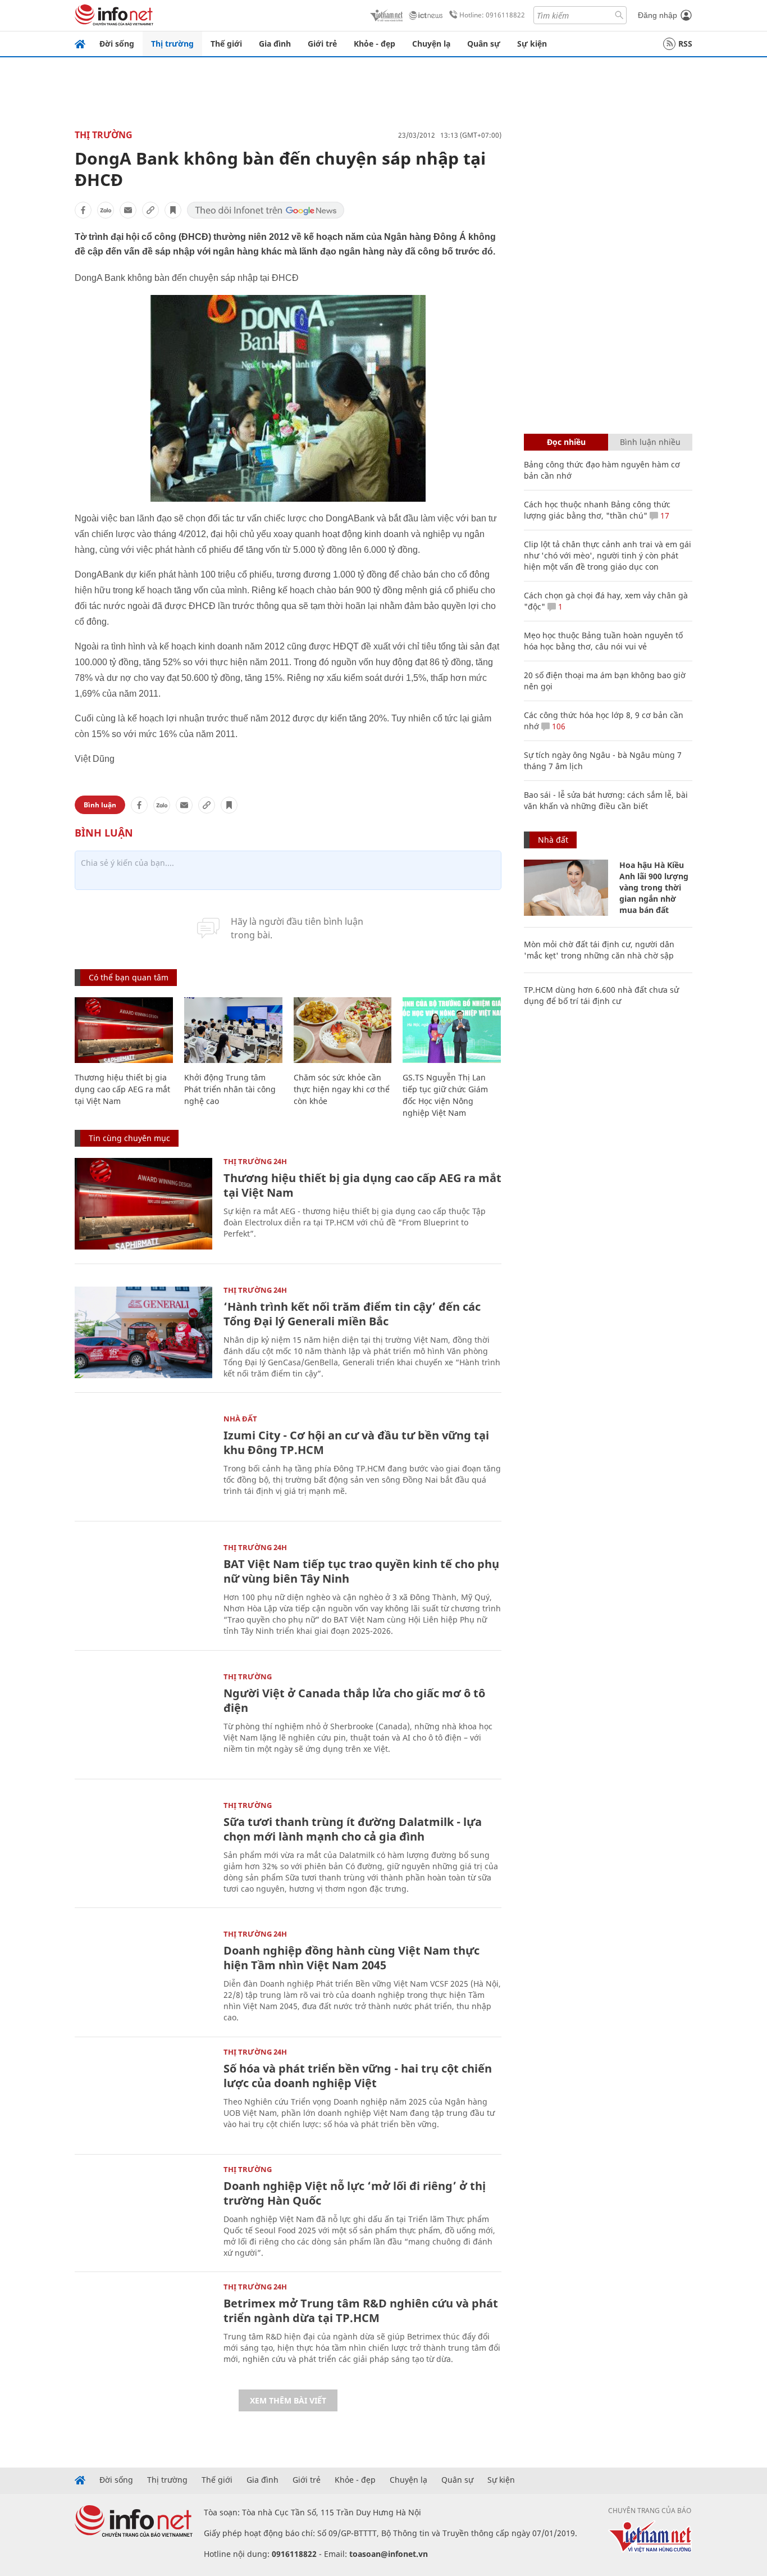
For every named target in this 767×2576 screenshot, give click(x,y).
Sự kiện (532, 44)
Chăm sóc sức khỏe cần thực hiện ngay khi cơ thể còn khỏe (342, 1089)
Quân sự (484, 44)
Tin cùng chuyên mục (129, 1138)
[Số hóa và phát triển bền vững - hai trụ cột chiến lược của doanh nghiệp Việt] (143, 2094)
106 (558, 726)
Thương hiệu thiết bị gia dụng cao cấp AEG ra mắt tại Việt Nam (122, 1089)
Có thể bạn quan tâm (129, 977)
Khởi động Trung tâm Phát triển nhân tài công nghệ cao (230, 1089)
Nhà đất (240, 1419)
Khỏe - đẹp (375, 44)
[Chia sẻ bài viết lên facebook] (83, 210)
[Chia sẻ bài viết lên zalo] (106, 210)
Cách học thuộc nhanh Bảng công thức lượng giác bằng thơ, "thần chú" (597, 510)
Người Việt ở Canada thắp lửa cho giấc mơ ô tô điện (354, 1700)
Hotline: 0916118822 (492, 15)
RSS (685, 44)
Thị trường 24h (255, 1161)
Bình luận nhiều (650, 442)
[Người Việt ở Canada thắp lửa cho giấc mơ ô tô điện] (143, 1719)
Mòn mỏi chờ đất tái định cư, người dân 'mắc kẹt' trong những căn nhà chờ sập (599, 950)
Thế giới (226, 44)
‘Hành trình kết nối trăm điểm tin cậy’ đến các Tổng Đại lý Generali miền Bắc (352, 1314)
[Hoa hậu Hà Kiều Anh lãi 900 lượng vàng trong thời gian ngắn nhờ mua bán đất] (566, 888)
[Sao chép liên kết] (150, 210)
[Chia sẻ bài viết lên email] (128, 210)
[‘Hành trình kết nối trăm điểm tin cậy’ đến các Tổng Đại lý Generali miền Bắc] (143, 1332)
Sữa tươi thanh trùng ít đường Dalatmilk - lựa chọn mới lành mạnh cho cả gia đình (353, 1829)
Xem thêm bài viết (288, 2400)
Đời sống (117, 44)
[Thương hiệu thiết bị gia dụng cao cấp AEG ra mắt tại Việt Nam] (124, 1030)
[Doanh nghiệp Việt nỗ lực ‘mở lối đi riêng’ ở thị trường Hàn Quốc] (143, 2212)
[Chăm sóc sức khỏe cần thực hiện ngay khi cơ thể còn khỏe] (343, 1030)
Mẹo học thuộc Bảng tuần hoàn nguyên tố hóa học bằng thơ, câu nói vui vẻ (603, 641)
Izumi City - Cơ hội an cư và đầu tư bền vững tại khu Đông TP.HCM (356, 1443)
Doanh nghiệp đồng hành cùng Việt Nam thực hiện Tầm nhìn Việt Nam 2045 (351, 1958)
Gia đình (275, 44)
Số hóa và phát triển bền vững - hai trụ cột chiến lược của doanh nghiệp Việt (358, 2076)
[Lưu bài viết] (173, 210)
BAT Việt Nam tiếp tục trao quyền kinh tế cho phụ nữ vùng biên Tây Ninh (361, 1571)
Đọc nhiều (566, 442)
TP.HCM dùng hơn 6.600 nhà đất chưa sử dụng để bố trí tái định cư (601, 995)
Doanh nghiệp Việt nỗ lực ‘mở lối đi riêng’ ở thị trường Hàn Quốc (355, 2193)
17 (664, 515)
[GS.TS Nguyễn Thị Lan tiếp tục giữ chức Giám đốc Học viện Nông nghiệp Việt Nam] (452, 1030)
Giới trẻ (322, 44)
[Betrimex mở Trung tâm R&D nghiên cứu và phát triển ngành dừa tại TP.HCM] (143, 2329)
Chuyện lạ (431, 44)
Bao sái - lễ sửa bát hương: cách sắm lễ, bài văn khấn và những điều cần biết (606, 800)
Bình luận (100, 805)
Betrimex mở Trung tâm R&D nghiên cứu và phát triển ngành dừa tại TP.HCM (361, 2311)
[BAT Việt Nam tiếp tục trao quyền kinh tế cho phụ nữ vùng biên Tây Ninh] (143, 1590)
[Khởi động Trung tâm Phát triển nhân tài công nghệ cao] (233, 1030)
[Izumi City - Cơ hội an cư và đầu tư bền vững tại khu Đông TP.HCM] (143, 1461)
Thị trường (172, 44)
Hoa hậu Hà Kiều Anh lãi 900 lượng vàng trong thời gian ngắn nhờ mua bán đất (654, 887)
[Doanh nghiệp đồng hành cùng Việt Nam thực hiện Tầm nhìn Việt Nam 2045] (143, 1976)
